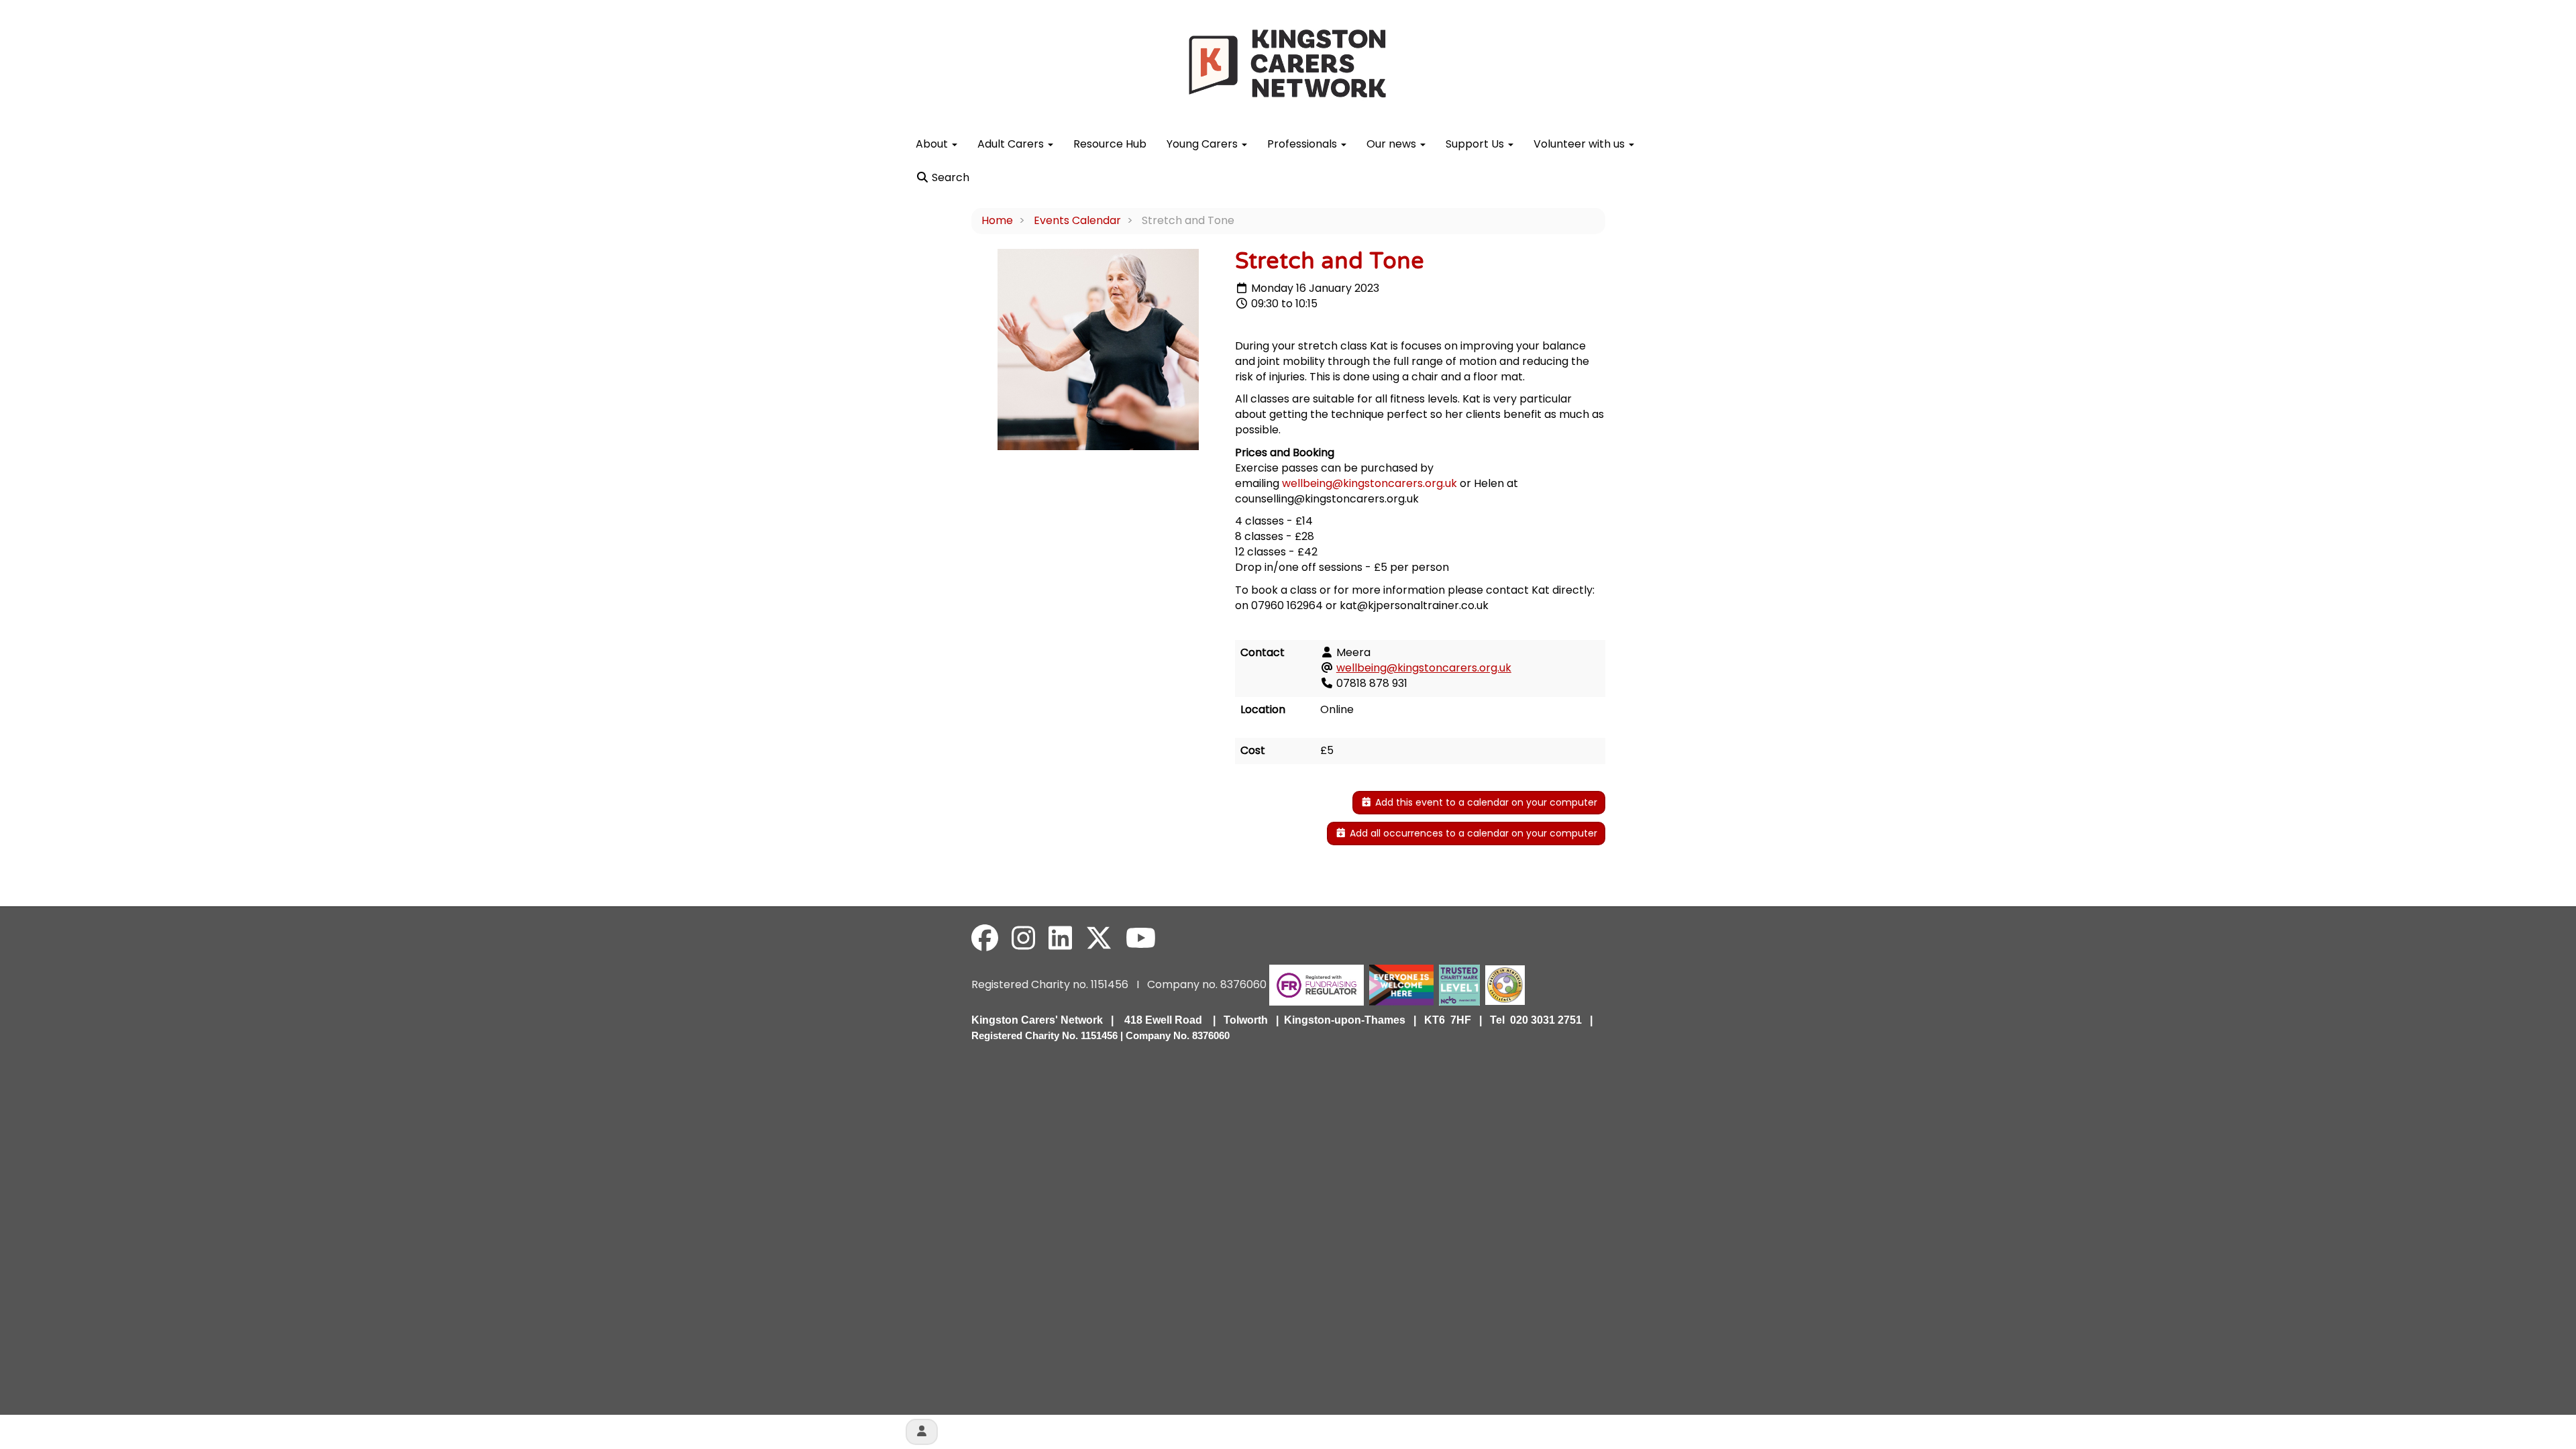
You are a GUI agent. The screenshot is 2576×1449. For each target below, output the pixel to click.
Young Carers (1203, 144)
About (933, 144)
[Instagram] (1023, 938)
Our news (1393, 144)
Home (997, 220)
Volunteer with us (1580, 144)
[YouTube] (1141, 938)
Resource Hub (1110, 144)
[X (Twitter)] (1099, 938)
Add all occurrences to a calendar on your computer (1472, 833)
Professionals (1303, 144)
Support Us (1476, 144)
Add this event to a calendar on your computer (1485, 802)
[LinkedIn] (1060, 938)
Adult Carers (1012, 144)
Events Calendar (1077, 220)
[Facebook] (985, 938)
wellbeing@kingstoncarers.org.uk (1370, 483)
